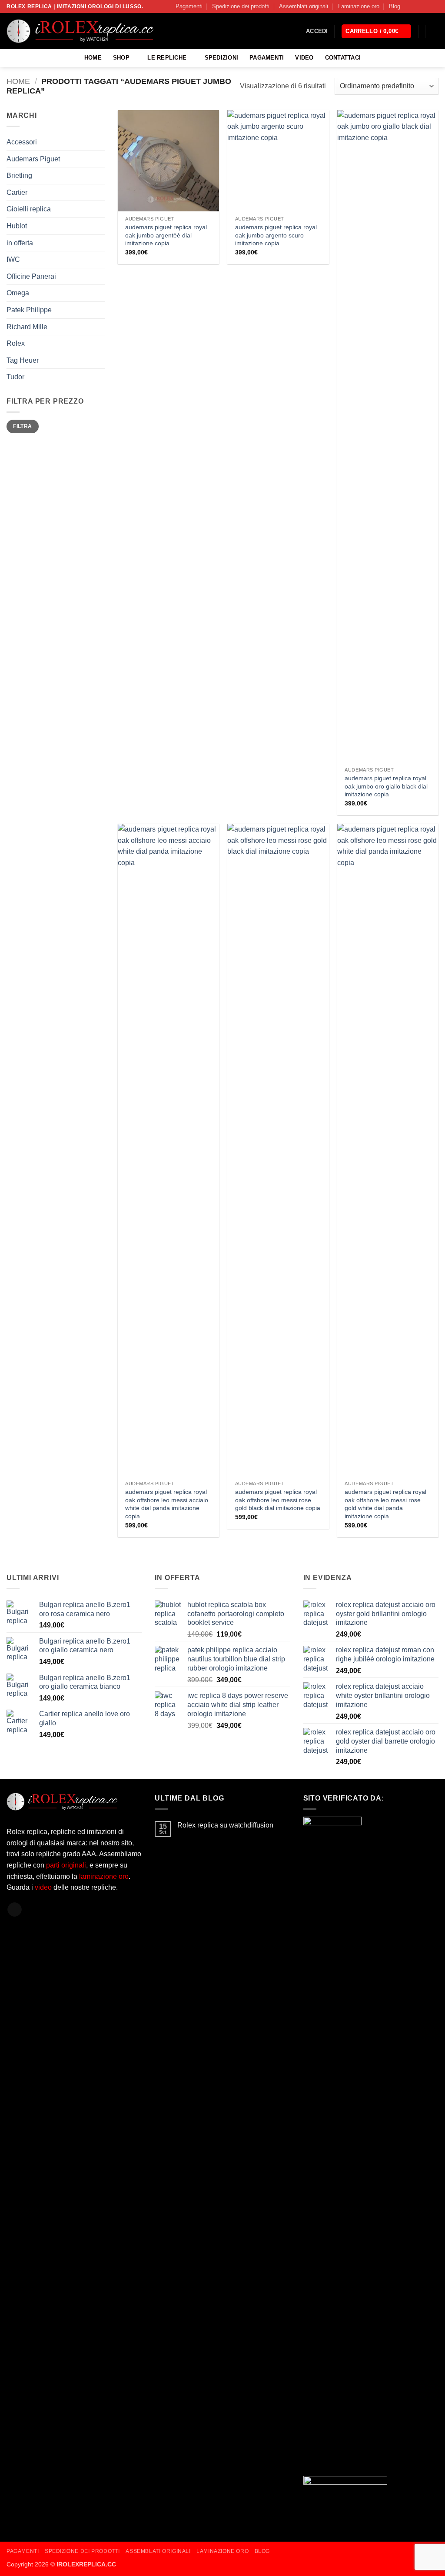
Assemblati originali (304, 6)
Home (93, 58)
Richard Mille (27, 327)
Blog (395, 6)
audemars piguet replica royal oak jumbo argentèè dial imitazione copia (166, 235)
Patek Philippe (29, 310)
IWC (13, 259)
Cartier (17, 192)
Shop (121, 58)
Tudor (15, 377)
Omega (18, 293)
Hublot (17, 226)
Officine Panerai (31, 276)
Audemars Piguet (33, 159)
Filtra (22, 426)
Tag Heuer (23, 360)
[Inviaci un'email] (434, 7)
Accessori (22, 142)
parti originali (66, 1865)
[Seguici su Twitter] (426, 7)
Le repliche (167, 58)
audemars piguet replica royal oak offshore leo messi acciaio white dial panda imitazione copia (167, 1504)
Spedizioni (222, 58)
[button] (317, 31)
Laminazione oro (359, 6)
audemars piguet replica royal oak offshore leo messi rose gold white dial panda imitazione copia (385, 1504)
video (44, 1887)
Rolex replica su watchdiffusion (225, 1825)
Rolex (16, 343)
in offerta (20, 243)
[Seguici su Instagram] (418, 7)
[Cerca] (435, 31)
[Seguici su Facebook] (409, 7)
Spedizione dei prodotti (241, 6)
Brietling (19, 175)
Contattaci (343, 58)
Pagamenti (189, 6)
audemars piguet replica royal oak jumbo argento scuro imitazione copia (276, 235)
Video (304, 58)
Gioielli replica (29, 209)
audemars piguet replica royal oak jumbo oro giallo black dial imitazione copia (386, 786)
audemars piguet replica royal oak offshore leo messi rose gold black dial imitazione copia (278, 1500)
